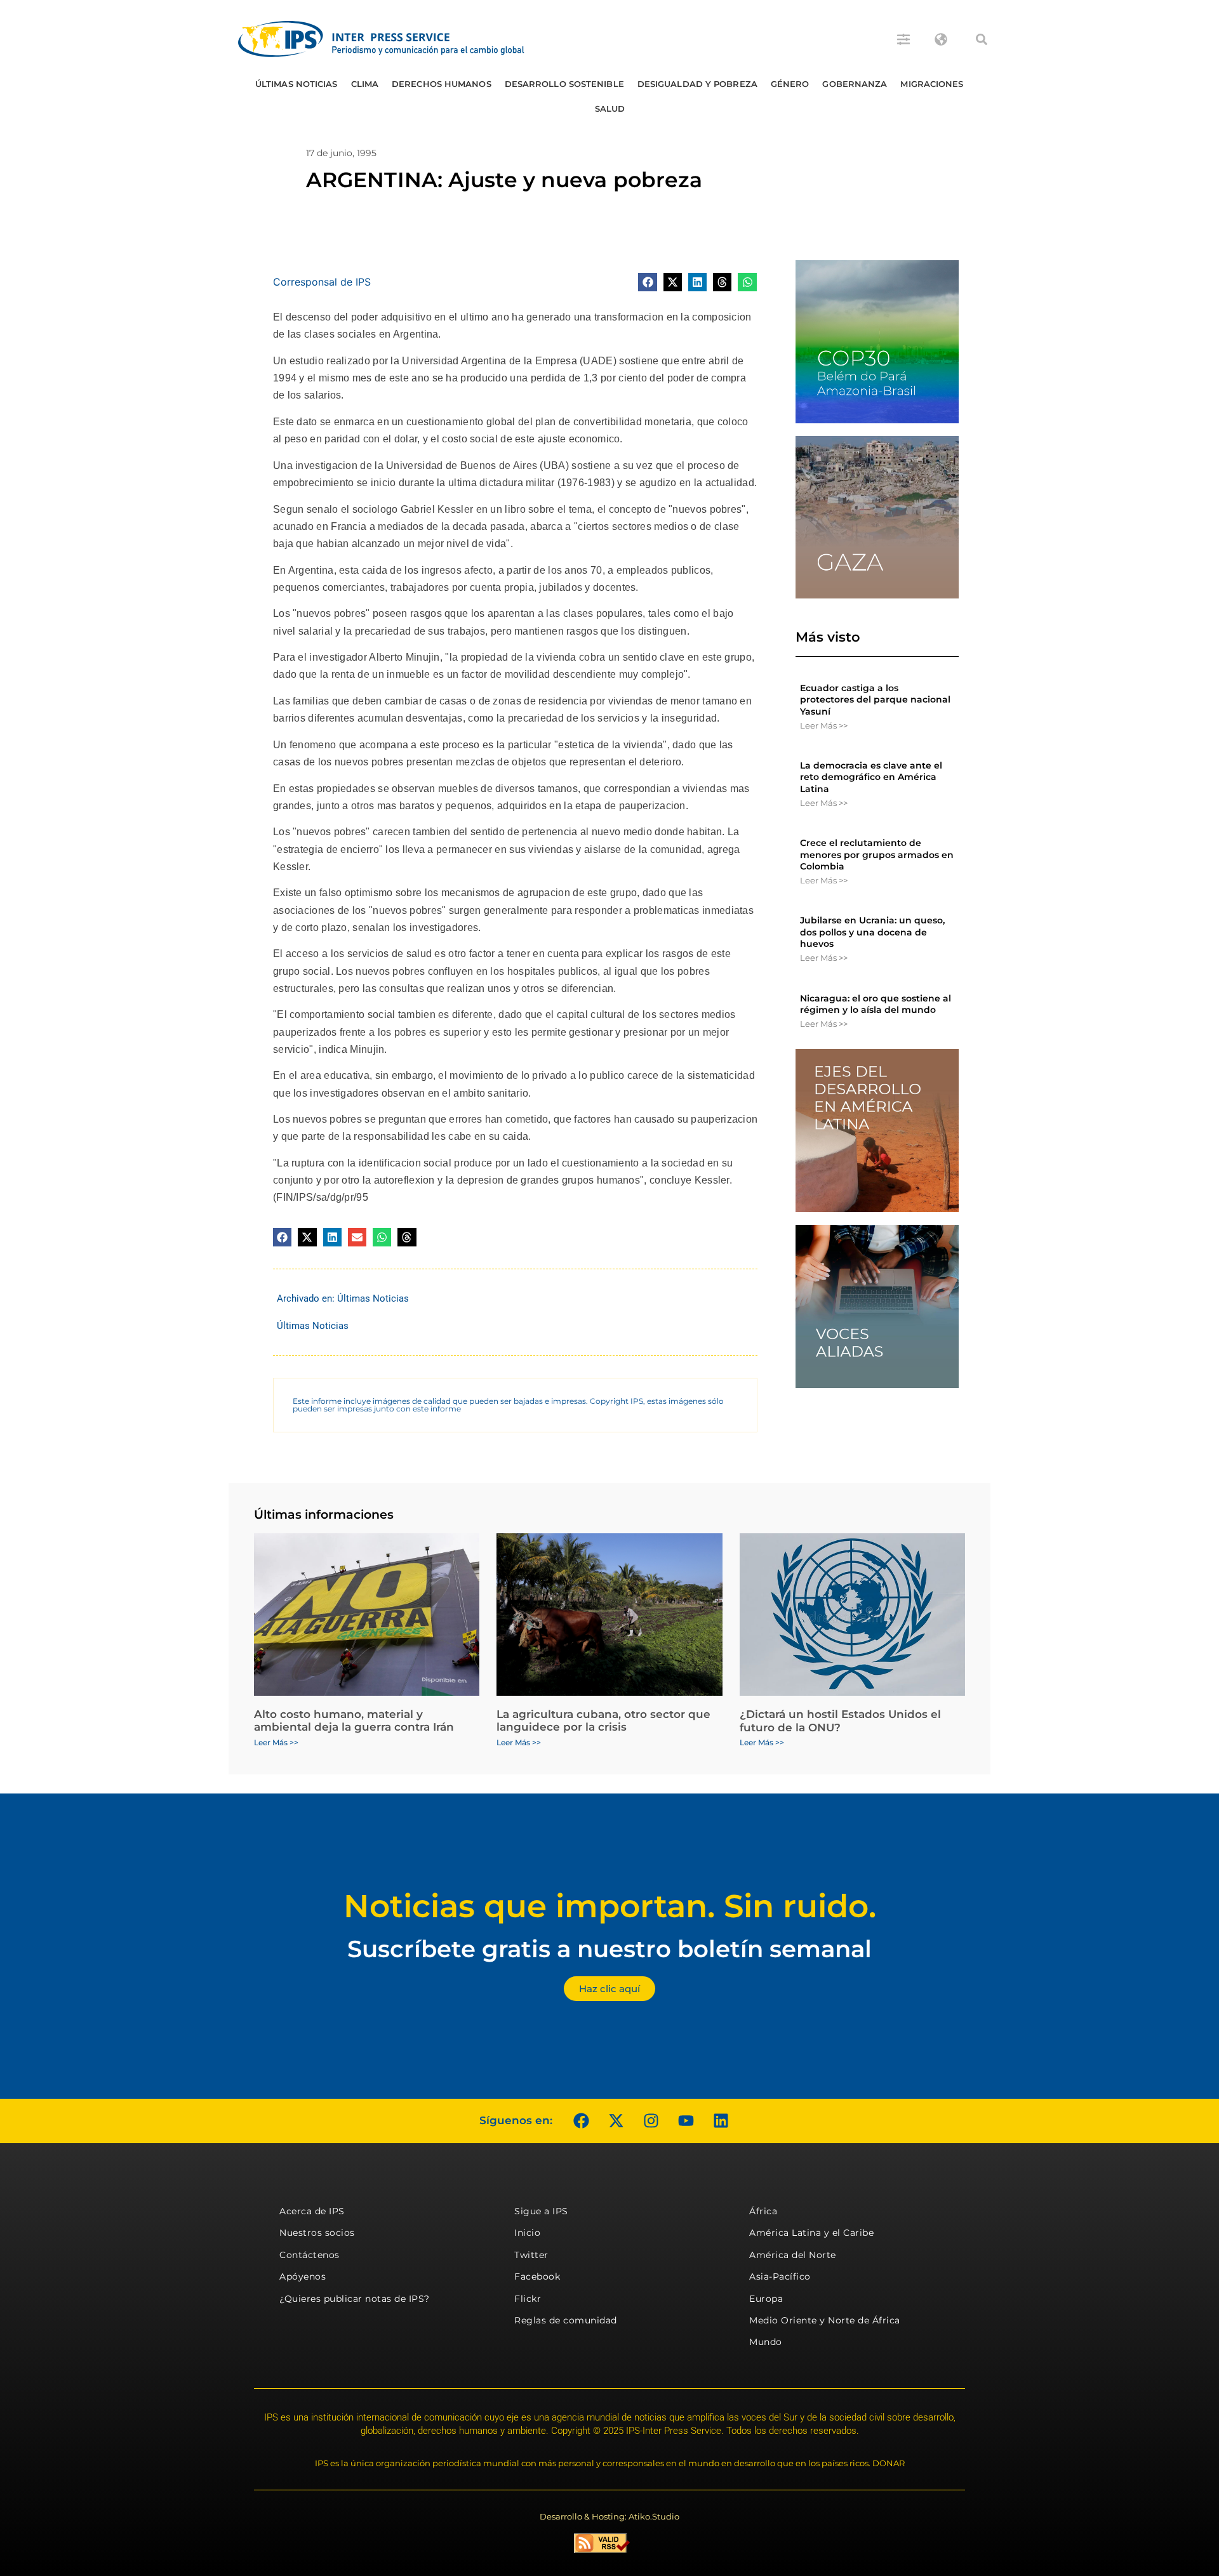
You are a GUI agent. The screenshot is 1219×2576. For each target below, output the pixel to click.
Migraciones (932, 84)
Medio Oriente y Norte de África (825, 2320)
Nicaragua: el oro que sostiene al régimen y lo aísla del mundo (876, 1004)
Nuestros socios (317, 2233)
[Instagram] (651, 2121)
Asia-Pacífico (780, 2276)
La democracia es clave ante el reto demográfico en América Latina (871, 777)
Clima (365, 84)
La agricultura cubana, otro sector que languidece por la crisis (603, 1721)
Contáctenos (310, 2255)
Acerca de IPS (312, 2211)
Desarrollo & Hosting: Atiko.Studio (609, 2516)
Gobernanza (855, 84)
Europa (766, 2299)
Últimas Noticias (296, 84)
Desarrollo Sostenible (564, 84)
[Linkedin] (721, 2121)
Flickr (528, 2299)
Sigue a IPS (541, 2211)
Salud (610, 109)
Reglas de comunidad (566, 2320)
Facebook (537, 2276)
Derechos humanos (442, 84)
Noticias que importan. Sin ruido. (610, 1906)
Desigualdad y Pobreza (697, 84)
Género (790, 84)
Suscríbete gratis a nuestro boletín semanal (609, 1949)
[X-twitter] (616, 2121)
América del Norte (793, 2255)
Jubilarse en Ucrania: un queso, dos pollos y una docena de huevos (872, 932)
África (763, 2211)
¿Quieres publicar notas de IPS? (355, 2299)
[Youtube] (686, 2121)
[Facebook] (581, 2121)
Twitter (531, 2255)
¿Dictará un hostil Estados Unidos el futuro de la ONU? (840, 1721)
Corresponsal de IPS (322, 282)
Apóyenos (303, 2276)
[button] (982, 39)
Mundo (766, 2342)
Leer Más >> (824, 725)
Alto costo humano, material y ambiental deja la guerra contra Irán (354, 1721)
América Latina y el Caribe (811, 2233)
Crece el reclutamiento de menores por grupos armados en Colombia (877, 854)
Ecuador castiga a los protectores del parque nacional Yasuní (875, 699)
